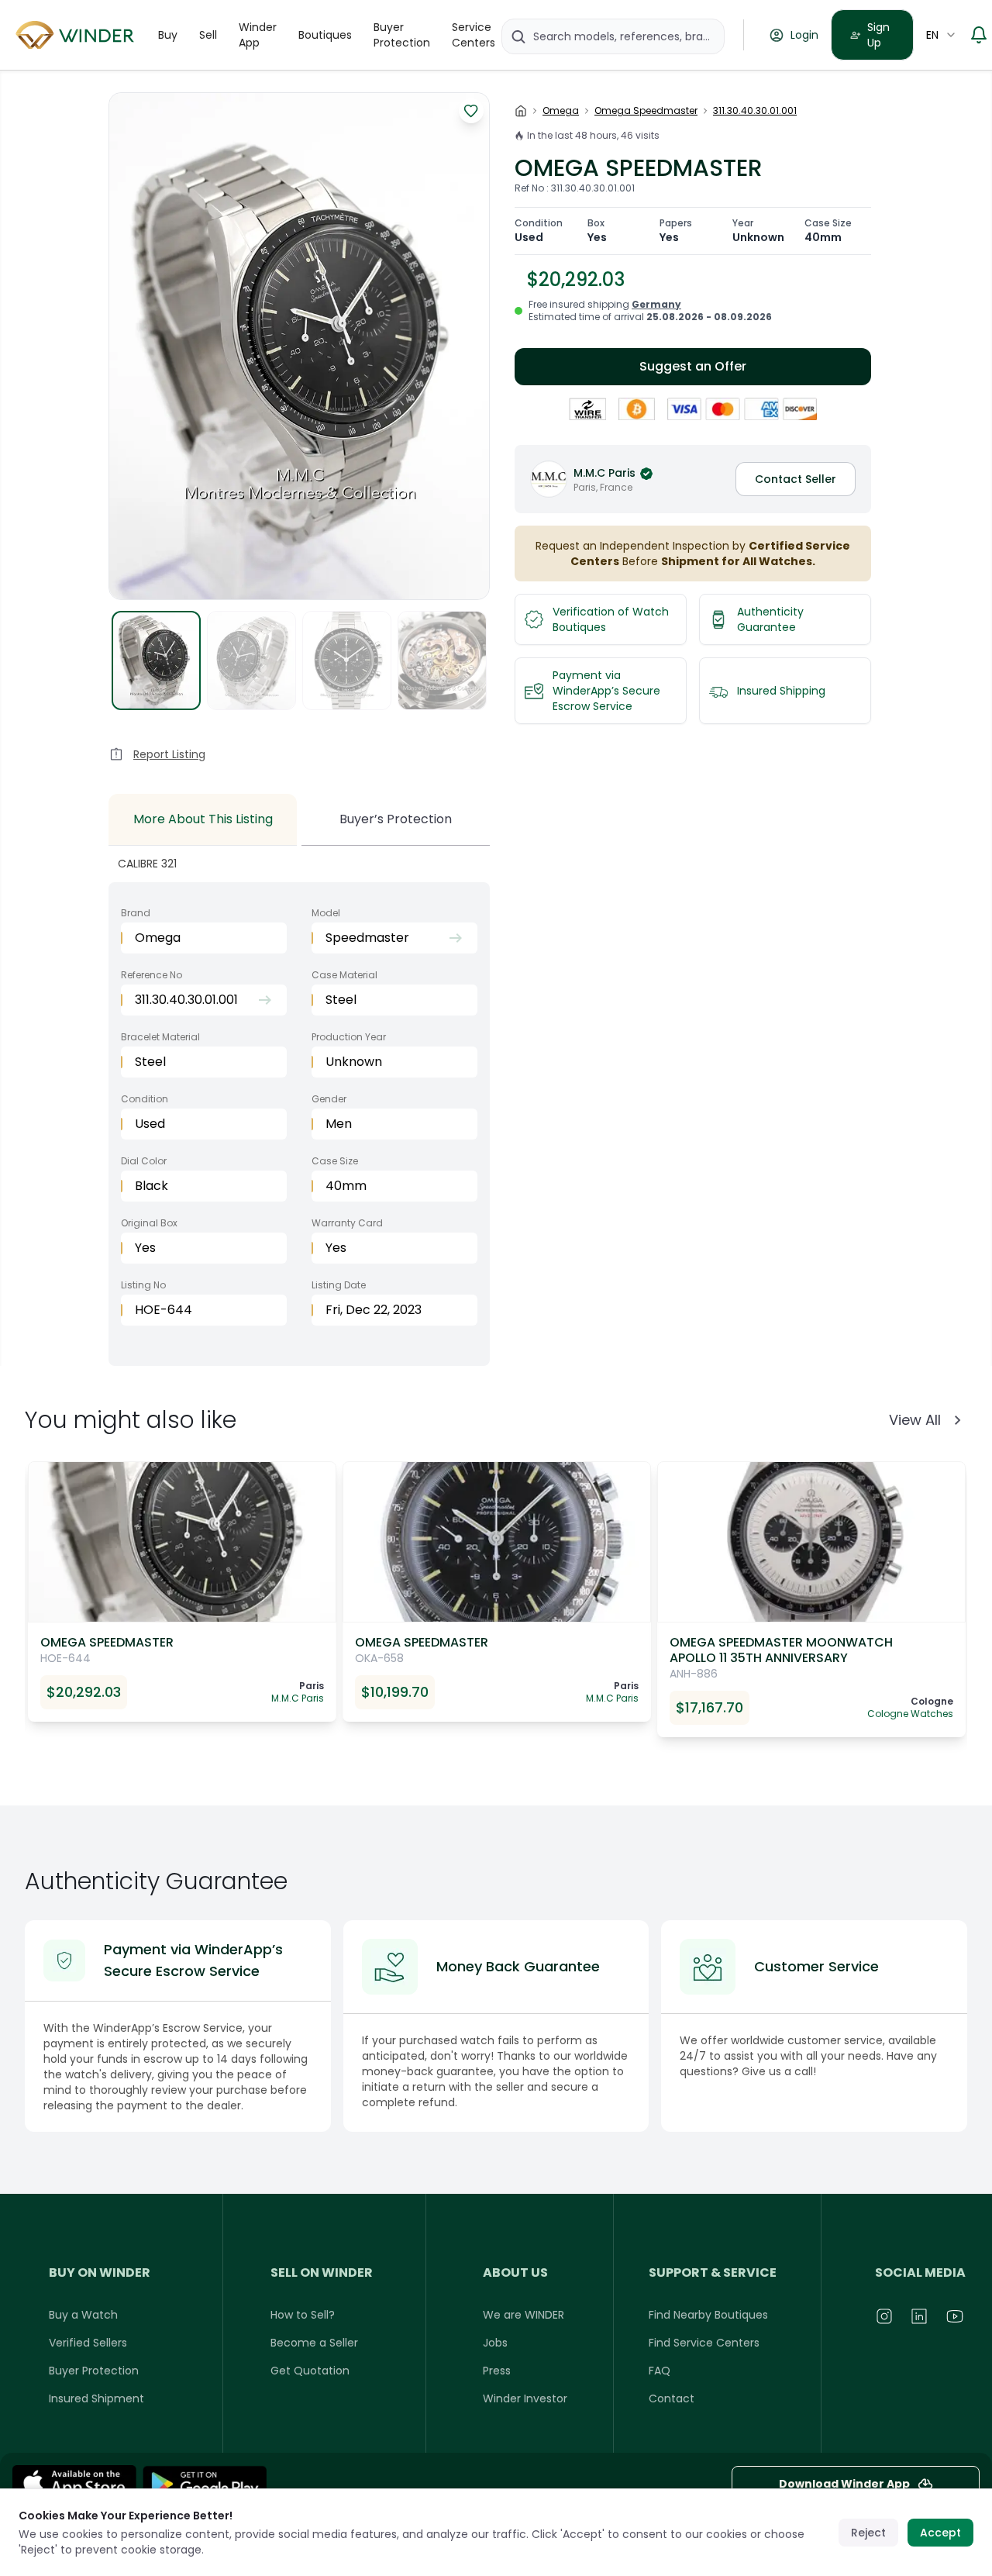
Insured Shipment (96, 2398)
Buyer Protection (402, 35)
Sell (208, 35)
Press (497, 2371)
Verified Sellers (88, 2343)
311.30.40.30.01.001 (755, 111)
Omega (561, 111)
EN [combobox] (932, 35)
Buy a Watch (83, 2315)
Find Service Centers (704, 2343)
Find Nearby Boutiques (708, 2315)
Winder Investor (525, 2398)
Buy (168, 35)
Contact (672, 2398)
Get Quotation (310, 2371)
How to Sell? (303, 2315)
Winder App (258, 35)
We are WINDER (524, 2315)
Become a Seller (314, 2343)
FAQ (660, 2371)
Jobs (495, 2343)
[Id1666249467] (74, 2483)
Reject (868, 2533)
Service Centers (474, 35)
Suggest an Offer (693, 366)
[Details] (205, 2483)
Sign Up (878, 35)
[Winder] (77, 35)
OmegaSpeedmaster (646, 111)
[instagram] (885, 2316)
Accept (940, 2533)
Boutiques (325, 35)
